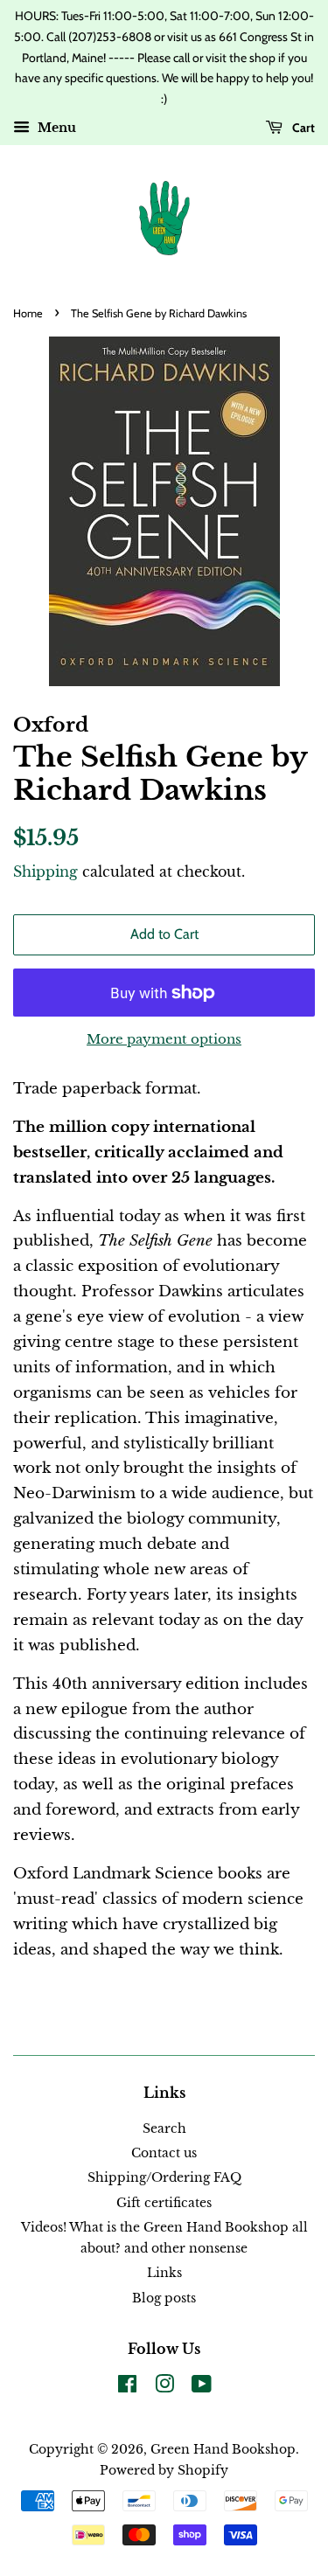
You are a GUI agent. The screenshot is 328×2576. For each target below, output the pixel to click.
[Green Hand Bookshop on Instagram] (164, 2387)
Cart (302, 128)
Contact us (164, 2153)
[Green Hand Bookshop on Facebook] (127, 2387)
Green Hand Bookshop (223, 2449)
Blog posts (164, 2298)
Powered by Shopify (164, 2470)
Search (164, 2128)
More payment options (164, 1039)
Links (164, 2273)
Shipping (45, 871)
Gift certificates (164, 2203)
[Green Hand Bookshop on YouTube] (202, 2387)
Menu (55, 128)
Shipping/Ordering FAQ (164, 2177)
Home (28, 313)
